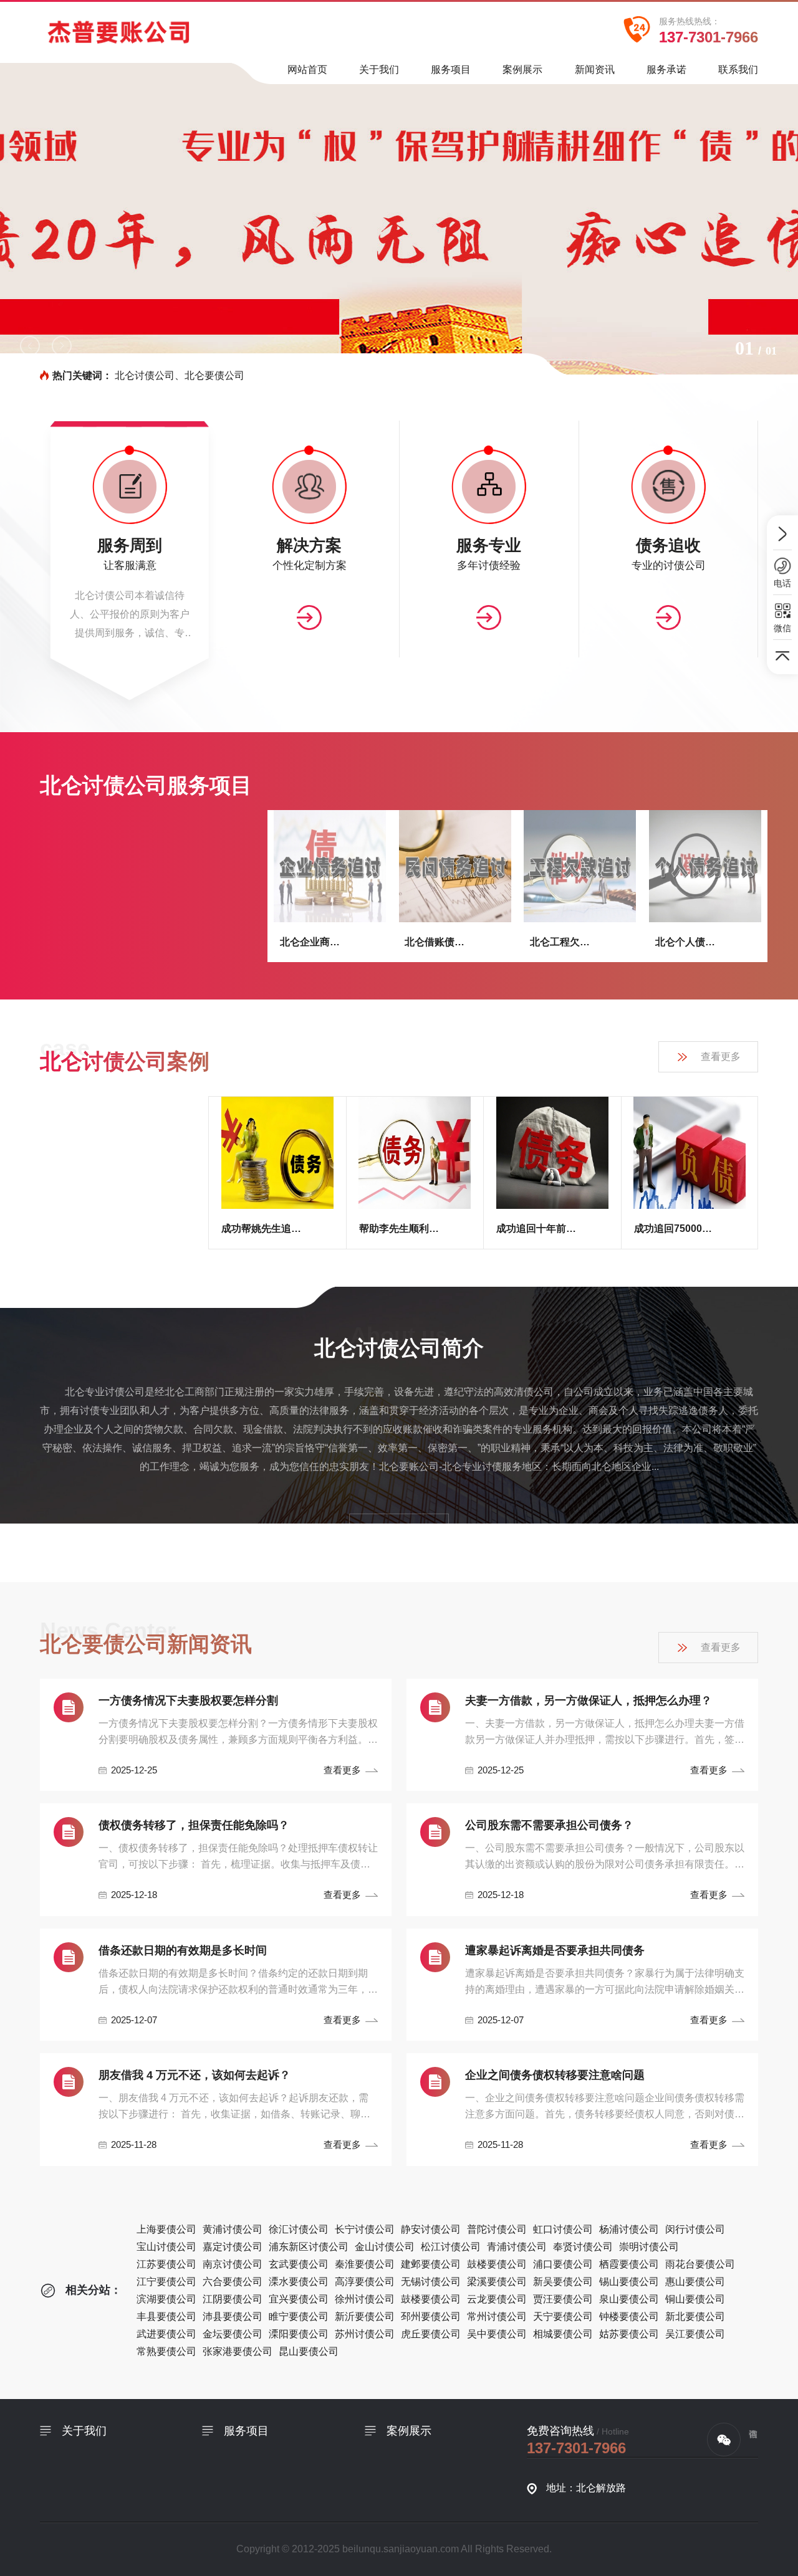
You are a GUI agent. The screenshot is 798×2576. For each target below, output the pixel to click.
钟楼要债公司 (629, 2316)
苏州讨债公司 (365, 2334)
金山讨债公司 (385, 2247)
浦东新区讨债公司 (309, 2247)
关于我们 (379, 69)
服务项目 (451, 69)
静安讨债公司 (431, 2229)
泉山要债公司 (629, 2299)
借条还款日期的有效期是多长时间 (183, 1950)
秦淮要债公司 (365, 2264)
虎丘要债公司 (431, 2334)
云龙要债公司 (497, 2299)
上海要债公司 (166, 2229)
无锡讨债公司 (431, 2282)
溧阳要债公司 (299, 2334)
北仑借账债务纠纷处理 (439, 942)
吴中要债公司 (497, 2334)
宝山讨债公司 (166, 2247)
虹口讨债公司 (563, 2229)
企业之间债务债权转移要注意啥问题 (555, 2075)
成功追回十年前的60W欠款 (537, 1228)
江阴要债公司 (233, 2299)
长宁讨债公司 (365, 2229)
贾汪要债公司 (563, 2299)
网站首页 (307, 69)
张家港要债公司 (238, 2351)
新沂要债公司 (365, 2316)
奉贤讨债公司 (583, 2247)
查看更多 (721, 1057)
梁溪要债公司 (497, 2282)
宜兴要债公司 (299, 2299)
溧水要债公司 (299, 2282)
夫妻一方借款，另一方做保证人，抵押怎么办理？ (589, 1701)
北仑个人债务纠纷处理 (690, 942)
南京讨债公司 (233, 2264)
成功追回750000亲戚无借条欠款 (674, 1228)
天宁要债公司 (563, 2316)
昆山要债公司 (309, 2351)
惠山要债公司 (695, 2282)
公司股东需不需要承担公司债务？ (549, 1825)
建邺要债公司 (431, 2264)
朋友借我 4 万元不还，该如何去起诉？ (195, 2075)
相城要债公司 (563, 2334)
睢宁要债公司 (299, 2316)
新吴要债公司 (563, 2282)
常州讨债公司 (497, 2316)
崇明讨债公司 (649, 2247)
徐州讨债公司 (365, 2299)
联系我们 (738, 69)
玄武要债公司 (299, 2264)
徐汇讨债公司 (299, 2229)
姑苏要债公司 (629, 2334)
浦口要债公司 (563, 2264)
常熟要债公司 (166, 2351)
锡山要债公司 (629, 2282)
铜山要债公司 (695, 2299)
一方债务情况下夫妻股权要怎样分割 (188, 1701)
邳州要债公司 (431, 2316)
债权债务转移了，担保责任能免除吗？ (194, 1825)
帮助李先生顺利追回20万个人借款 (400, 1228)
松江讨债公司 (451, 2247)
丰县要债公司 (166, 2316)
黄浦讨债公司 (233, 2229)
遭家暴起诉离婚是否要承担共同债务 (555, 1950)
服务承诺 (666, 69)
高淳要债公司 (365, 2282)
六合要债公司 (233, 2282)
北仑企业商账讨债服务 (315, 942)
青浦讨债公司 (517, 2247)
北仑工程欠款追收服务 (565, 942)
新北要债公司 (695, 2316)
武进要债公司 (166, 2334)
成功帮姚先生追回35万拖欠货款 (262, 1228)
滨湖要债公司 (166, 2299)
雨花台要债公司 (700, 2264)
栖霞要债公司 (629, 2264)
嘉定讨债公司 (233, 2247)
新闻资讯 (595, 69)
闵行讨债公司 (695, 2229)
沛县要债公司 (233, 2316)
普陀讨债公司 (497, 2229)
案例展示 (522, 69)
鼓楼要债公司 (497, 2264)
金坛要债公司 (233, 2334)
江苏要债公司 (166, 2264)
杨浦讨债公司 (629, 2229)
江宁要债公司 (166, 2282)
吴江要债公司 (695, 2334)
